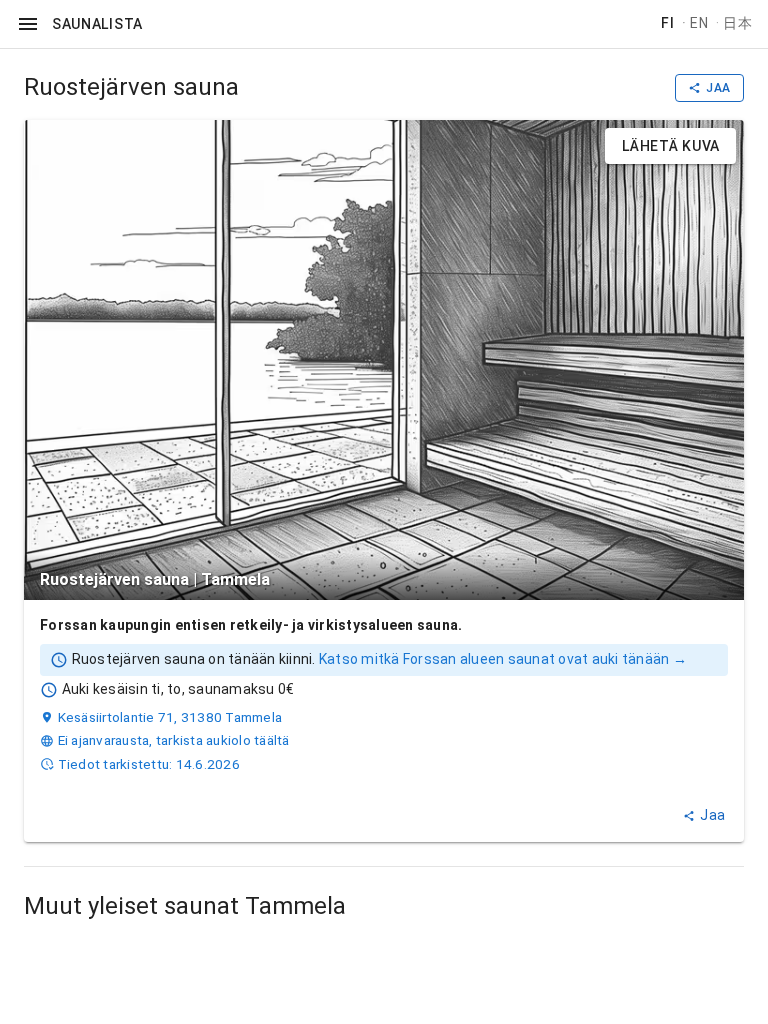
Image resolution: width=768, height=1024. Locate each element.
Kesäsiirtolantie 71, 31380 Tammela (170, 717)
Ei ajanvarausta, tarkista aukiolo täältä (174, 740)
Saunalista (97, 24)
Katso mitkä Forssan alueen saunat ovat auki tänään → (503, 659)
